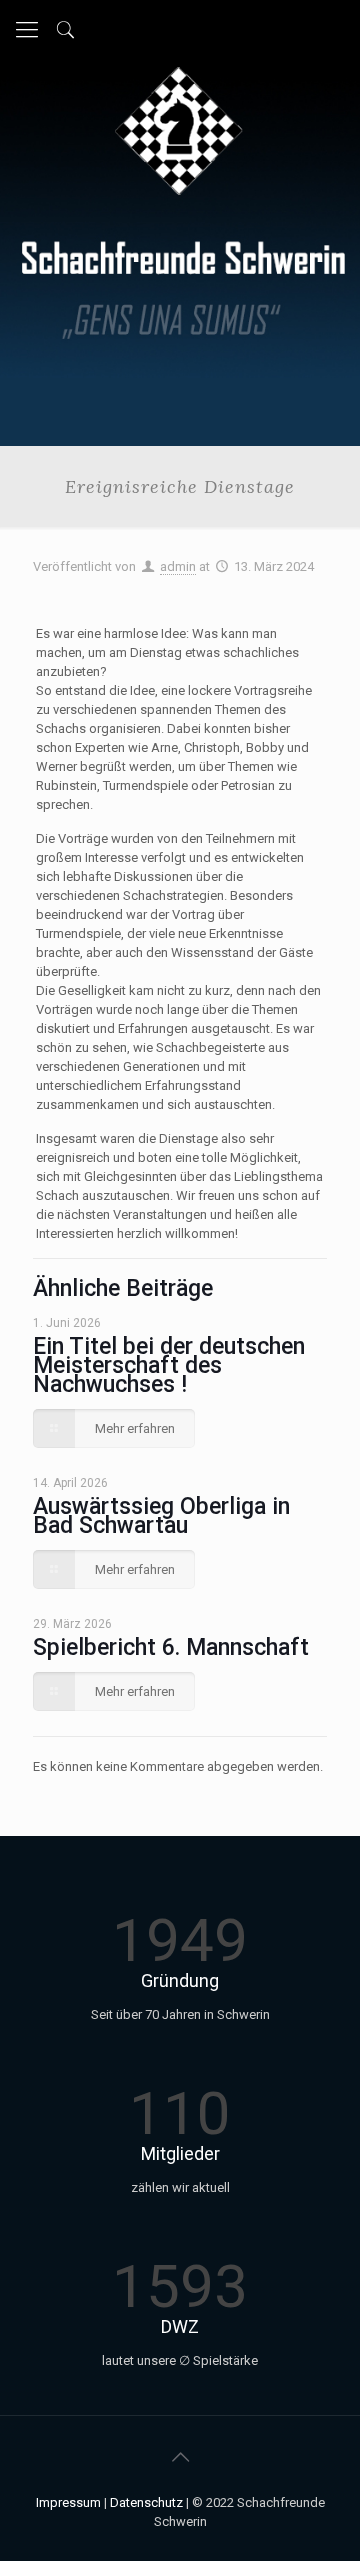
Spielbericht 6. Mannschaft (171, 1647)
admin (178, 566)
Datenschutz (146, 2502)
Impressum (68, 2502)
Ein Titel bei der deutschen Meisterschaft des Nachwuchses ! (169, 1365)
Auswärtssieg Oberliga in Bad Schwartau (161, 1516)
